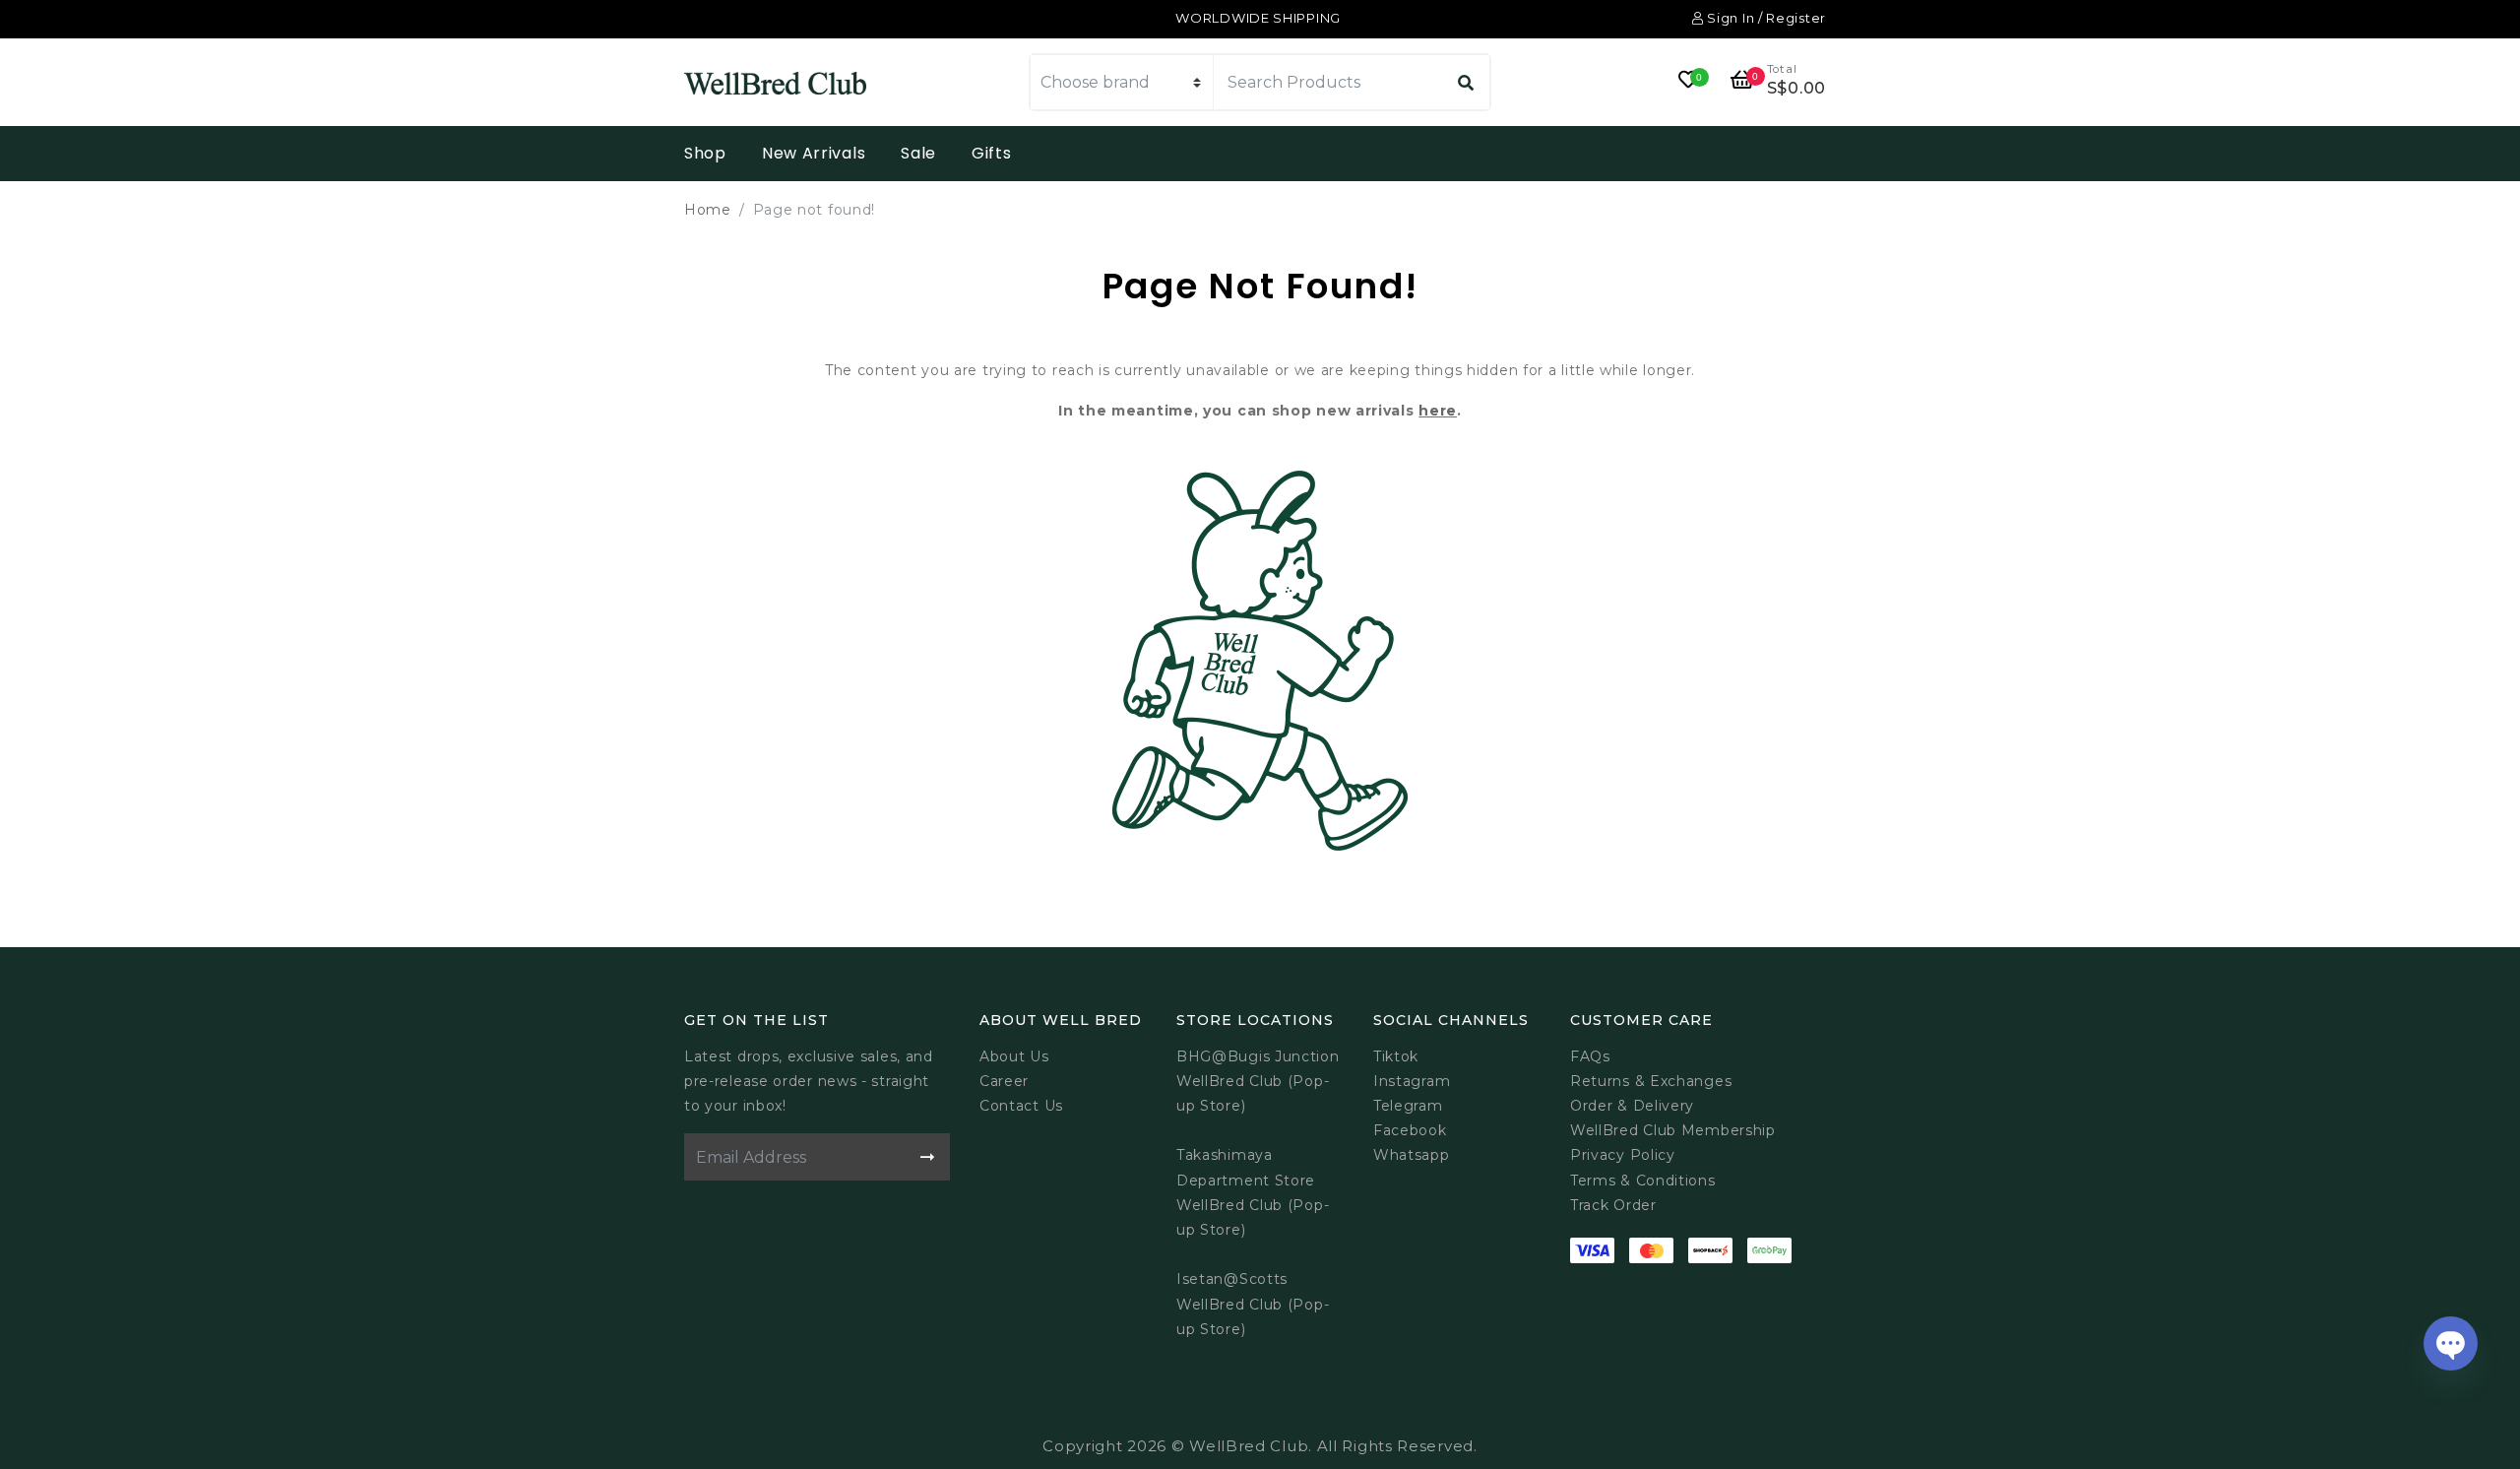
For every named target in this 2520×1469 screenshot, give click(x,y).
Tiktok (1396, 1056)
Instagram (1412, 1081)
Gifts (992, 153)
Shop (705, 153)
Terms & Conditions (1643, 1181)
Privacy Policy (1623, 1155)
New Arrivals (814, 153)
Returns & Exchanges (1651, 1081)
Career (1004, 1081)
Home (708, 210)
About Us (1014, 1056)
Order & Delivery (1632, 1106)
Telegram (1408, 1106)
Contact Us (1021, 1106)
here (1438, 411)
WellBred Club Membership (1673, 1130)
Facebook (1410, 1130)
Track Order (1613, 1205)
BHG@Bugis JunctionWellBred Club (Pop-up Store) (1258, 1081)
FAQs (1590, 1056)
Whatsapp (1412, 1155)
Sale (918, 153)
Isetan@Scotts (1232, 1279)
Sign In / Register (1765, 18)
